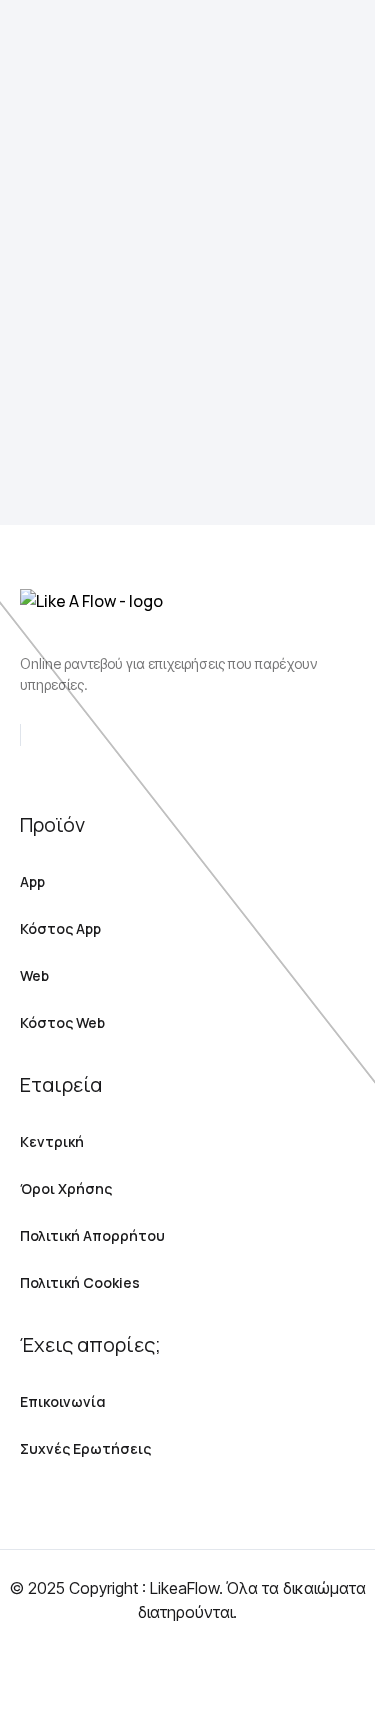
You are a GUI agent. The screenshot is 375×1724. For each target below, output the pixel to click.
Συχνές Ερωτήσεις (85, 1448)
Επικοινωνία (63, 1401)
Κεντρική (52, 1141)
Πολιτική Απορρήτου (92, 1235)
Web (34, 975)
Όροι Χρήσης (66, 1188)
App (32, 881)
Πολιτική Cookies (80, 1282)
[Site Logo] (88, 66)
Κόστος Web (62, 1022)
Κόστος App (60, 928)
